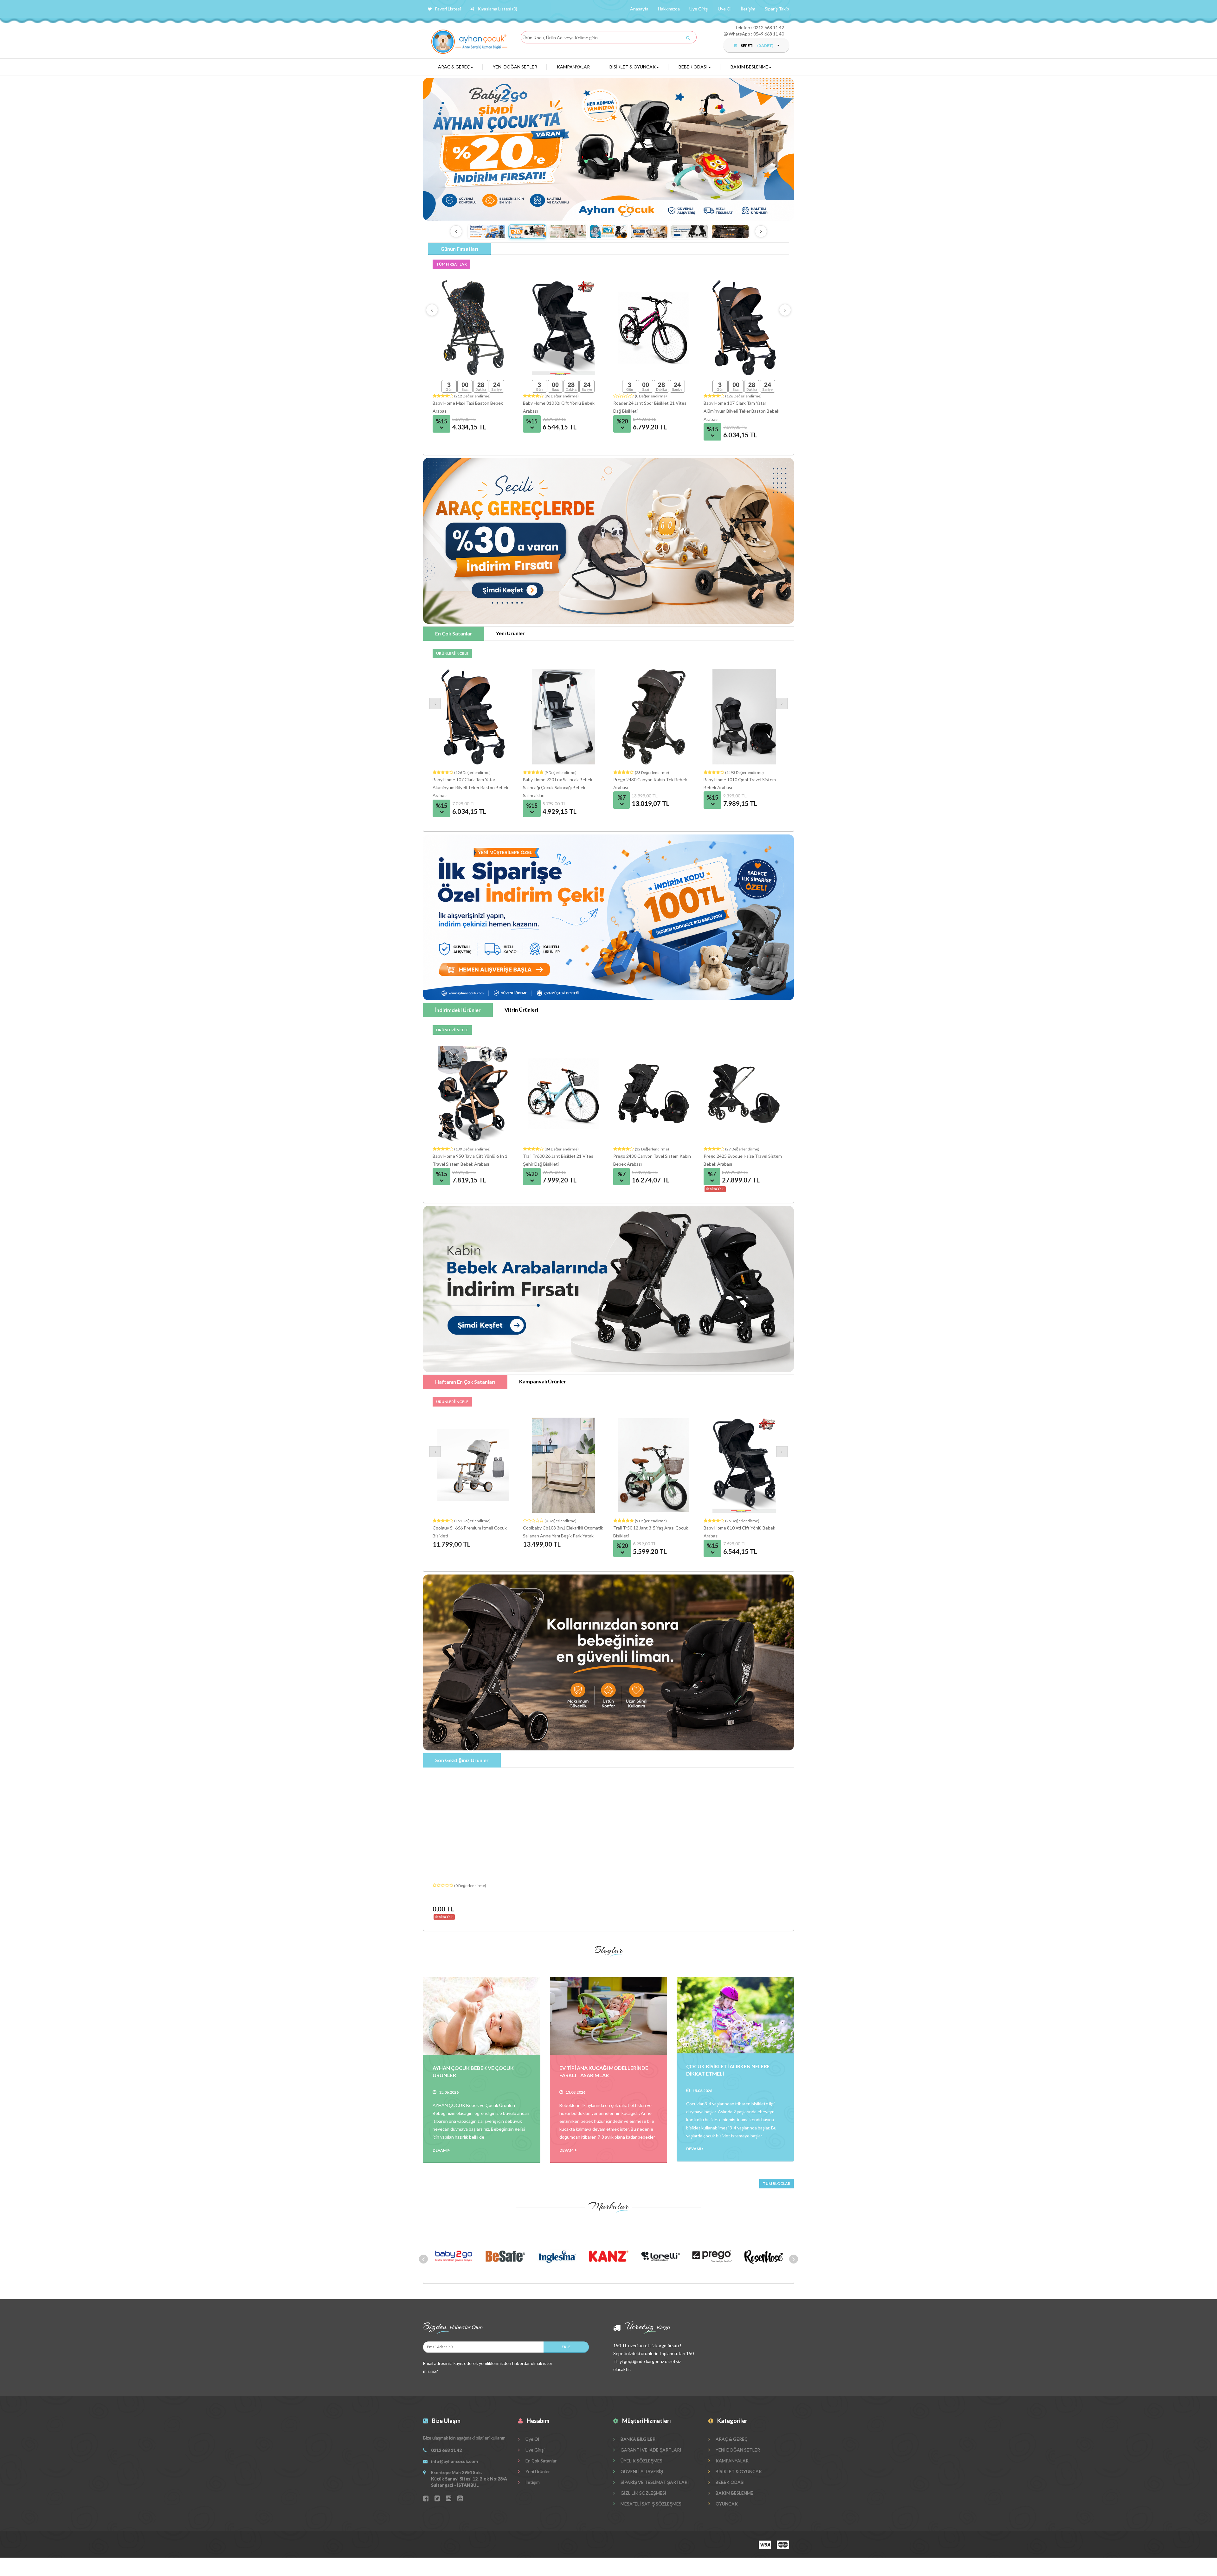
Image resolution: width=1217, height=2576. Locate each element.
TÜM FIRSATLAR (451, 264)
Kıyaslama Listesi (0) (497, 9)
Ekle (566, 2347)
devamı (441, 2150)
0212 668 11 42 (769, 27)
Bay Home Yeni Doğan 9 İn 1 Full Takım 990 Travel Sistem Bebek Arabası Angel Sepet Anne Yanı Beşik (742, 411)
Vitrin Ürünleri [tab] (521, 1010)
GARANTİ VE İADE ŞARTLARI (650, 2450)
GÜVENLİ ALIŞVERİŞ (641, 2471)
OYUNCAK (726, 2504)
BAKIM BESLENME (749, 67)
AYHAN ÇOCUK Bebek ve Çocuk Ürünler (473, 2071)
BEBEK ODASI (693, 67)
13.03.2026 (576, 2092)
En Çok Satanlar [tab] (454, 633)
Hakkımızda (669, 9)
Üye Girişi (699, 9)
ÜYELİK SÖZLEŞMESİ (642, 2460)
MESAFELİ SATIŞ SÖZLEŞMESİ (651, 2504)
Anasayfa (639, 9)
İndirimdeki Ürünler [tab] (458, 1010)
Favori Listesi (448, 9)
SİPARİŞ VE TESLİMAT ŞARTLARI (654, 2482)
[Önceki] (456, 231)
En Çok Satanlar (541, 2460)
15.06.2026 (449, 2092)
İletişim (748, 9)
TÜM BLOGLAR (777, 2183)
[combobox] (607, 38)
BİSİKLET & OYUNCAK (633, 67)
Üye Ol (725, 9)
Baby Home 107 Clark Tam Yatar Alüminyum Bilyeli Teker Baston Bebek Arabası (561, 787)
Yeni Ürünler (537, 2471)
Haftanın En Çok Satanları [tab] (465, 1382)
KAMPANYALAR (573, 67)
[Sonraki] (761, 231)
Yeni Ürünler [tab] (510, 633)
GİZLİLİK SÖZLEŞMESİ (643, 2493)
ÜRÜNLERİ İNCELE (452, 653)
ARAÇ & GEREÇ (454, 67)
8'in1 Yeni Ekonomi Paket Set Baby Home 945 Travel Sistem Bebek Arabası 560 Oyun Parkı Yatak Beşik (654, 411)
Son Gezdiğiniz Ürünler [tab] (462, 1760)
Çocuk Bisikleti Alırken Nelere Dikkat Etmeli (728, 2070)
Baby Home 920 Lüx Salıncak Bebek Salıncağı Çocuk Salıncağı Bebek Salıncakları (648, 787)
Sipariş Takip (777, 9)
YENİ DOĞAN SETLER (515, 67)
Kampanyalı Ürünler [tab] (543, 1381)
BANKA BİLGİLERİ (638, 2439)
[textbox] (608, 38)
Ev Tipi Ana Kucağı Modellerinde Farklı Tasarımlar (604, 2071)
